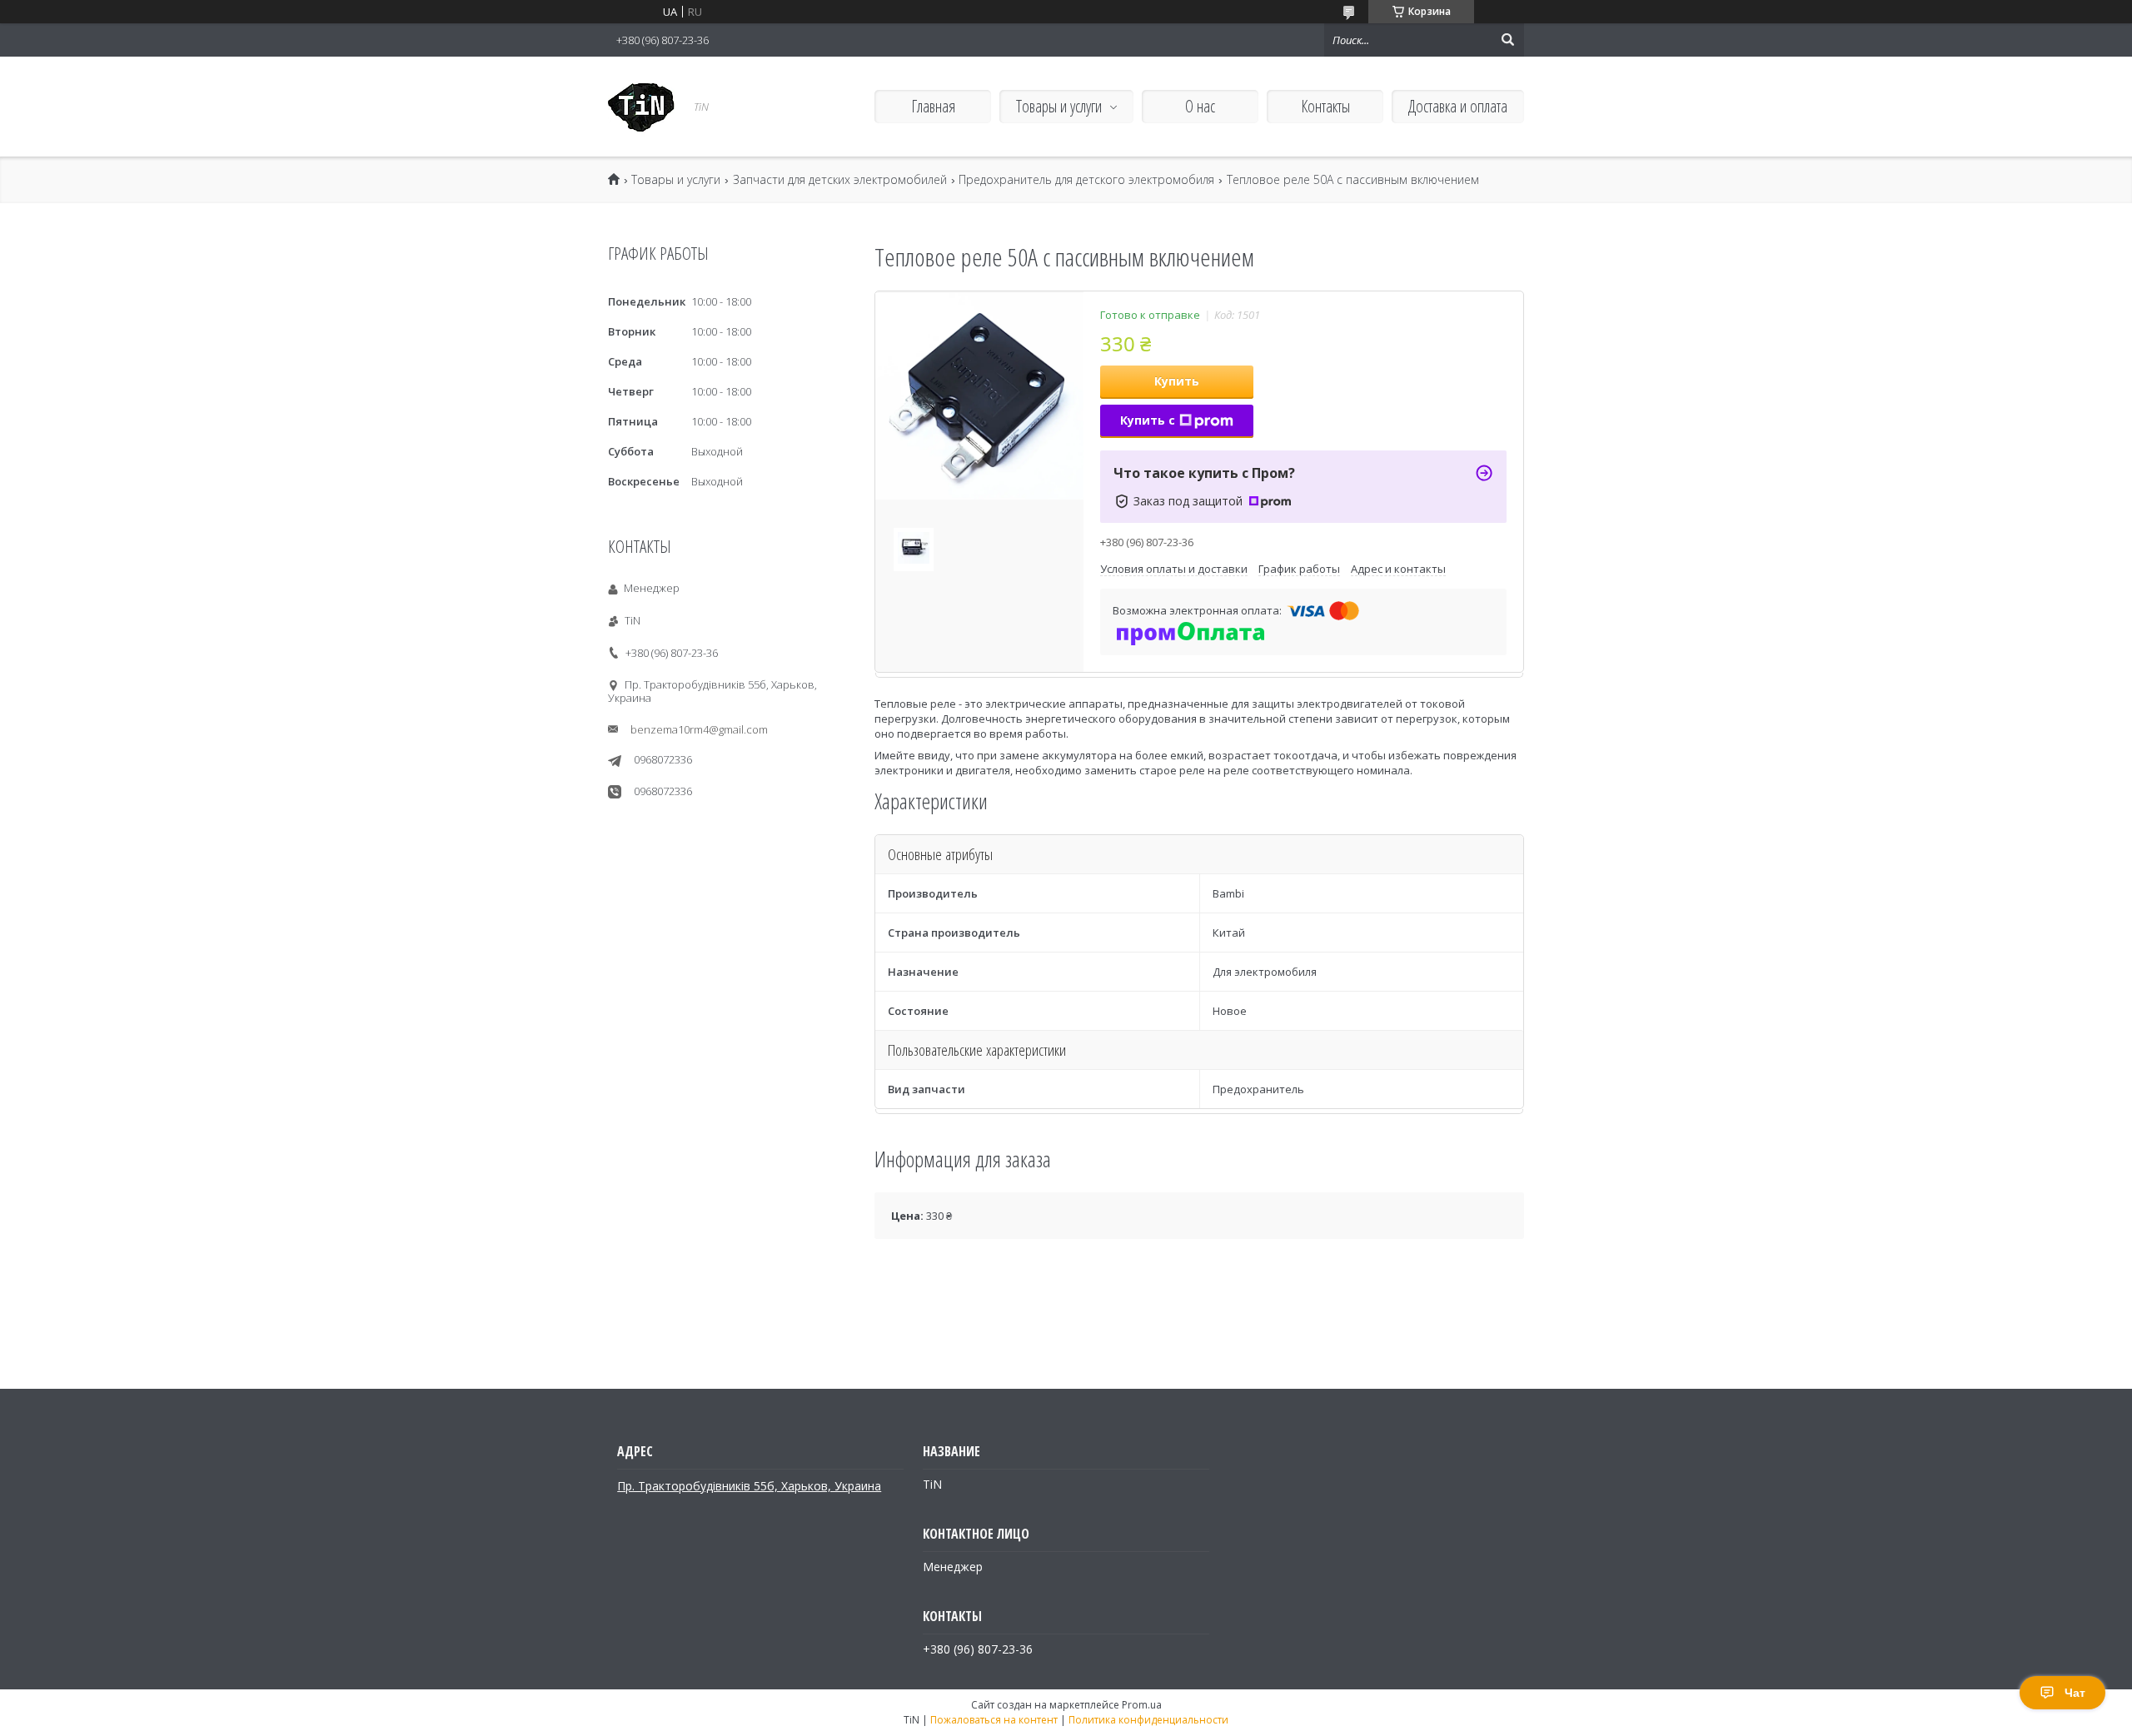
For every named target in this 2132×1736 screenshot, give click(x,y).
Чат (2075, 1693)
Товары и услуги (1059, 106)
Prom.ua (1142, 1705)
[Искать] (1507, 40)
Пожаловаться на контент (994, 1720)
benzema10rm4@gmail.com (699, 729)
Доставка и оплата (1458, 106)
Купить (1177, 381)
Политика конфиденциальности (1148, 1720)
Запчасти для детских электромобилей (840, 180)
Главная (933, 106)
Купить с (1148, 420)
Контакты (1325, 106)
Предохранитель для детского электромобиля (1086, 180)
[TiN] (641, 107)
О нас (1200, 106)
